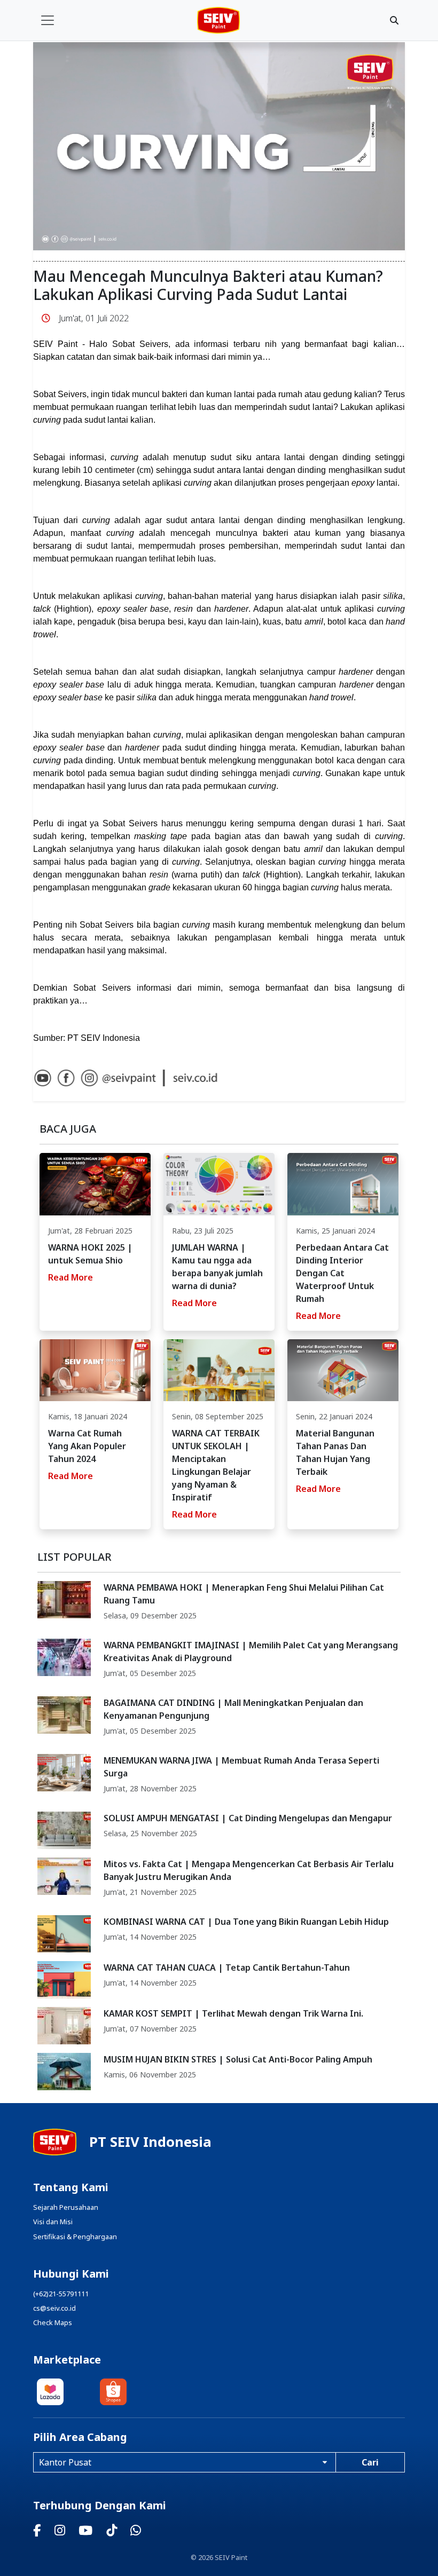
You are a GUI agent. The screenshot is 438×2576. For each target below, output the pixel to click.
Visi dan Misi (53, 2222)
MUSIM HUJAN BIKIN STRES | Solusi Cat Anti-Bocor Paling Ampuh (238, 2059)
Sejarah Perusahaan (66, 2207)
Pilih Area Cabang (80, 2437)
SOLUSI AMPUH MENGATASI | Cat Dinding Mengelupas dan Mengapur (248, 1818)
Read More (71, 1277)
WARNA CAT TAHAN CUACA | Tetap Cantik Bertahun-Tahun (227, 1967)
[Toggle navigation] (48, 20)
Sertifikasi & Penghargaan (75, 2237)
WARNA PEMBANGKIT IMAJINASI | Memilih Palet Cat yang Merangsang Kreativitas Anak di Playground (251, 1652)
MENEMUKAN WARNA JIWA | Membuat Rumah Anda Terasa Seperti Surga (241, 1767)
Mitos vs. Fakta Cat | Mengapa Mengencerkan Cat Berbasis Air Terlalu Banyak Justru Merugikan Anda (249, 1870)
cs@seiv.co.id (54, 2308)
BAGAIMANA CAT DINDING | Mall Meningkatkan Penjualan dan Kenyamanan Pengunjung (233, 1709)
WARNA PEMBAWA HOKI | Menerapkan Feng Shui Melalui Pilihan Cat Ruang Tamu (244, 1594)
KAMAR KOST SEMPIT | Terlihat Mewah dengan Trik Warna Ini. (233, 2013)
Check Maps (53, 2322)
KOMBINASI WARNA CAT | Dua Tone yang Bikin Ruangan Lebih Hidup (246, 1922)
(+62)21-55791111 (61, 2294)
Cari (370, 2462)
